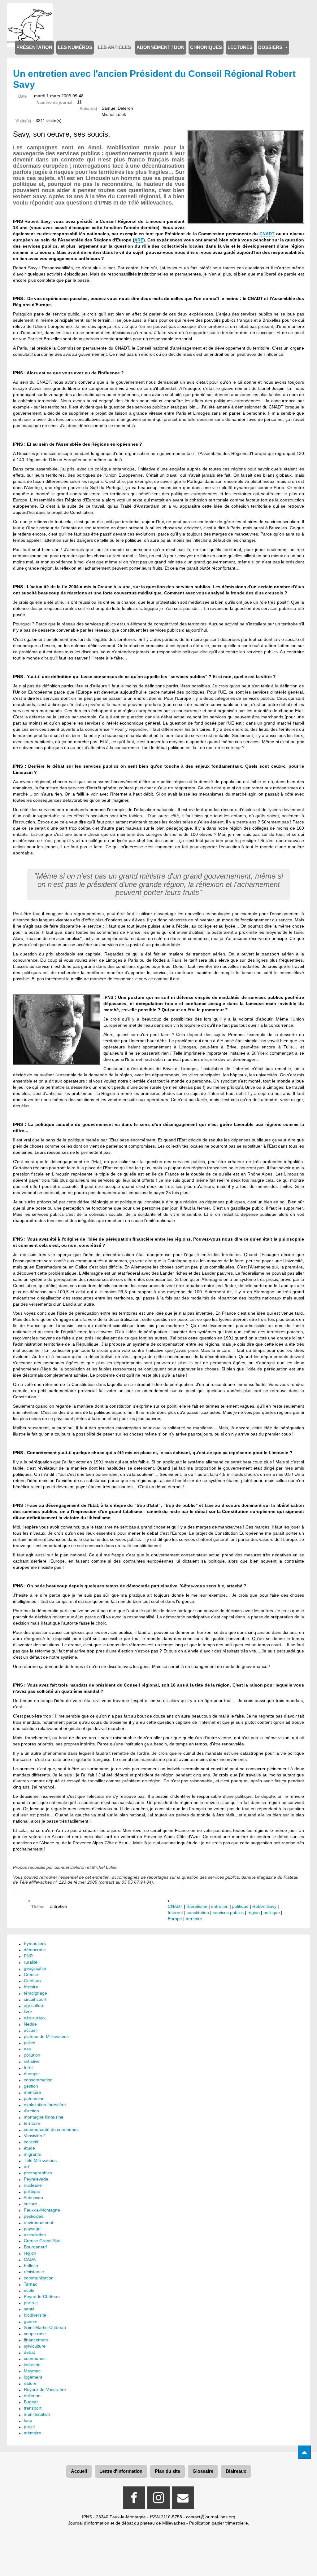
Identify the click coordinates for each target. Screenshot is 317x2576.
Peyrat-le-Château (42, 2296)
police (30, 2043)
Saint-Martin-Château (45, 2327)
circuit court (35, 1999)
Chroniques (206, 47)
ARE (139, 240)
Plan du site (167, 2471)
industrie (32, 2365)
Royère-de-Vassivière (45, 2389)
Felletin (31, 2265)
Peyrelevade (36, 2179)
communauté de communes (51, 2129)
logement (33, 2377)
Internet (175, 1912)
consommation (38, 2080)
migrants (32, 2154)
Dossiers (271, 47)
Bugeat (31, 2402)
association (35, 2235)
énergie (31, 2074)
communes (35, 2358)
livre (28, 2012)
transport (33, 2408)
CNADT (267, 234)
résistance (34, 2272)
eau (28, 2049)
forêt (28, 2067)
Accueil (79, 2471)
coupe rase (35, 2334)
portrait (31, 2303)
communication (39, 2278)
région (254, 1912)
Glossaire (203, 2471)
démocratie (35, 1950)
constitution (198, 1912)
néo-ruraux (35, 2018)
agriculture (34, 2005)
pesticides (34, 2216)
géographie (35, 1968)
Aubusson (33, 2198)
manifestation (37, 2414)
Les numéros (75, 47)
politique (240, 1906)
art (26, 2167)
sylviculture (35, 2346)
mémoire (33, 2092)
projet (29, 2427)
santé (29, 2309)
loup (28, 2420)
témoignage (35, 1993)
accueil (31, 2030)
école (29, 2290)
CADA (30, 2259)
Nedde (30, 2024)
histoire (31, 1987)
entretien (220, 1906)
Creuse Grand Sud (42, 2241)
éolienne (32, 2396)
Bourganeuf (35, 2247)
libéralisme (197, 1906)
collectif (31, 2142)
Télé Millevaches (40, 2160)
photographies (38, 2173)
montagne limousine (44, 2117)
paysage (32, 2229)
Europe (175, 1919)
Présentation (34, 47)
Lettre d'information (121, 2471)
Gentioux (33, 1981)
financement (36, 2340)
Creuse (31, 1974)
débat (29, 2352)
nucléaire (33, 2185)
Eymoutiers (35, 1943)
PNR (28, 1956)
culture (30, 2204)
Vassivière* (35, 2136)
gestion (31, 2086)
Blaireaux (236, 2471)
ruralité (31, 1962)
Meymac (32, 2371)
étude (29, 2148)
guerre (30, 2321)
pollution (32, 2055)
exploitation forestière (45, 2105)
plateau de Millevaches (46, 2036)
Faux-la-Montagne (42, 2210)
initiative (32, 2061)
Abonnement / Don (161, 47)
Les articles (114, 47)
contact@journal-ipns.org (211, 2517)
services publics (228, 1912)
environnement (39, 2222)
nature (30, 2383)
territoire (194, 1919)
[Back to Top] (304, 2452)
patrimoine (34, 2098)
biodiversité (35, 2315)
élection (31, 2111)
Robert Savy (264, 1906)
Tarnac (30, 2284)
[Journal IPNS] (30, 12)
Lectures (240, 47)
